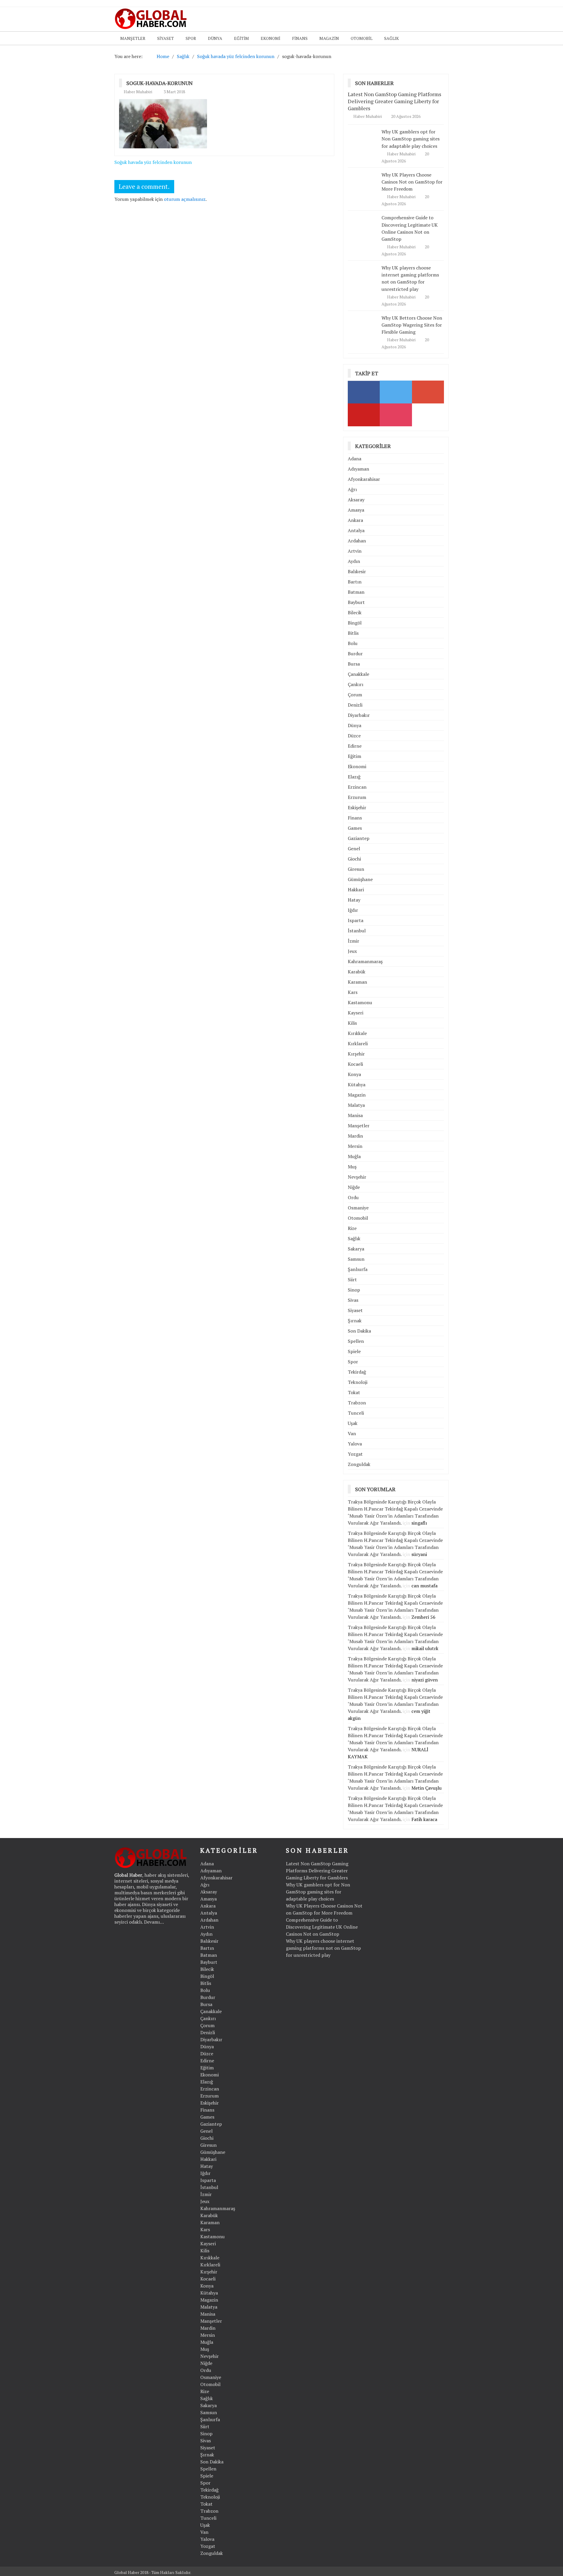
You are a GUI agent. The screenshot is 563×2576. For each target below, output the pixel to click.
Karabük (357, 972)
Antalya (356, 530)
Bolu (353, 643)
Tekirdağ (357, 1372)
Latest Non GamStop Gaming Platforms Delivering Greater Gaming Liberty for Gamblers (395, 101)
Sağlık (391, 38)
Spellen (356, 1341)
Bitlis (353, 633)
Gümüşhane (360, 879)
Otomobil (362, 38)
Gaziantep (359, 838)
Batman (356, 592)
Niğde (354, 1187)
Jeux (352, 951)
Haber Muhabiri (138, 92)
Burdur (355, 654)
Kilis (352, 1023)
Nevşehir (357, 1177)
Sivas (353, 1300)
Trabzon (357, 1403)
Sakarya (356, 1249)
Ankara (355, 520)
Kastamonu (360, 1002)
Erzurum (357, 797)
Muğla (354, 1156)
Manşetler (133, 38)
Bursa (354, 664)
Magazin (329, 38)
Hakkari (356, 890)
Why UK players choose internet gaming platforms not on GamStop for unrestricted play (410, 278)
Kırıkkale (357, 1033)
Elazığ (354, 777)
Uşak (353, 1423)
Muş (352, 1167)
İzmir (353, 941)
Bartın (355, 582)
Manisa (355, 1115)
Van (352, 1433)
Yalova (355, 1444)
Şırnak (355, 1321)
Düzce (354, 736)
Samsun (356, 1259)
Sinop (354, 1290)
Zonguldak (359, 1464)
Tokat (354, 1392)
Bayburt (356, 602)
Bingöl (355, 623)
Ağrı (352, 489)
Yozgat (355, 1454)
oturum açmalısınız (185, 199)
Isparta (356, 920)
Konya (354, 1074)
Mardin (355, 1136)
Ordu (353, 1197)
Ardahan (357, 541)
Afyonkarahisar (364, 479)
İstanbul (357, 931)
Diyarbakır (359, 715)
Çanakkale (358, 674)
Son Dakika (359, 1331)
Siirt (352, 1279)
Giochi (354, 859)
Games (355, 828)
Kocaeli (355, 1064)
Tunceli (356, 1413)
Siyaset (166, 38)
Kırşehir (356, 1054)
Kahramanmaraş (365, 961)
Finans (300, 38)
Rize (352, 1228)
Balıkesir (357, 571)
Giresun (356, 869)
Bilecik (355, 612)
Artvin (355, 551)
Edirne (355, 746)
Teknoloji (358, 1382)
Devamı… (154, 1922)
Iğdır (353, 910)
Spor (191, 38)
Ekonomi (271, 38)
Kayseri (356, 1013)
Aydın (354, 561)
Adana (355, 459)
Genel (354, 849)
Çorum (355, 695)
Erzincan (357, 787)
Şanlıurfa (358, 1269)
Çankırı (356, 684)
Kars (353, 992)
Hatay (354, 900)
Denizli (355, 705)
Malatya (356, 1105)
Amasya (356, 510)
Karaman (357, 982)
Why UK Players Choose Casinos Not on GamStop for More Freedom (412, 182)
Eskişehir (357, 807)
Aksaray (356, 500)
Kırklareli (358, 1043)
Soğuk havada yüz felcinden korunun (153, 162)
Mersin (355, 1146)
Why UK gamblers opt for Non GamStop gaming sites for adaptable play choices (411, 139)
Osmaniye (358, 1208)
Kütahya (357, 1085)
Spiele (354, 1351)
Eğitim (241, 38)
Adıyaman (358, 469)
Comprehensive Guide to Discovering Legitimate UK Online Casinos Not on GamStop (322, 1927)
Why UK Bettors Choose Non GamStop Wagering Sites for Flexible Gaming (412, 325)
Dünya (215, 38)
